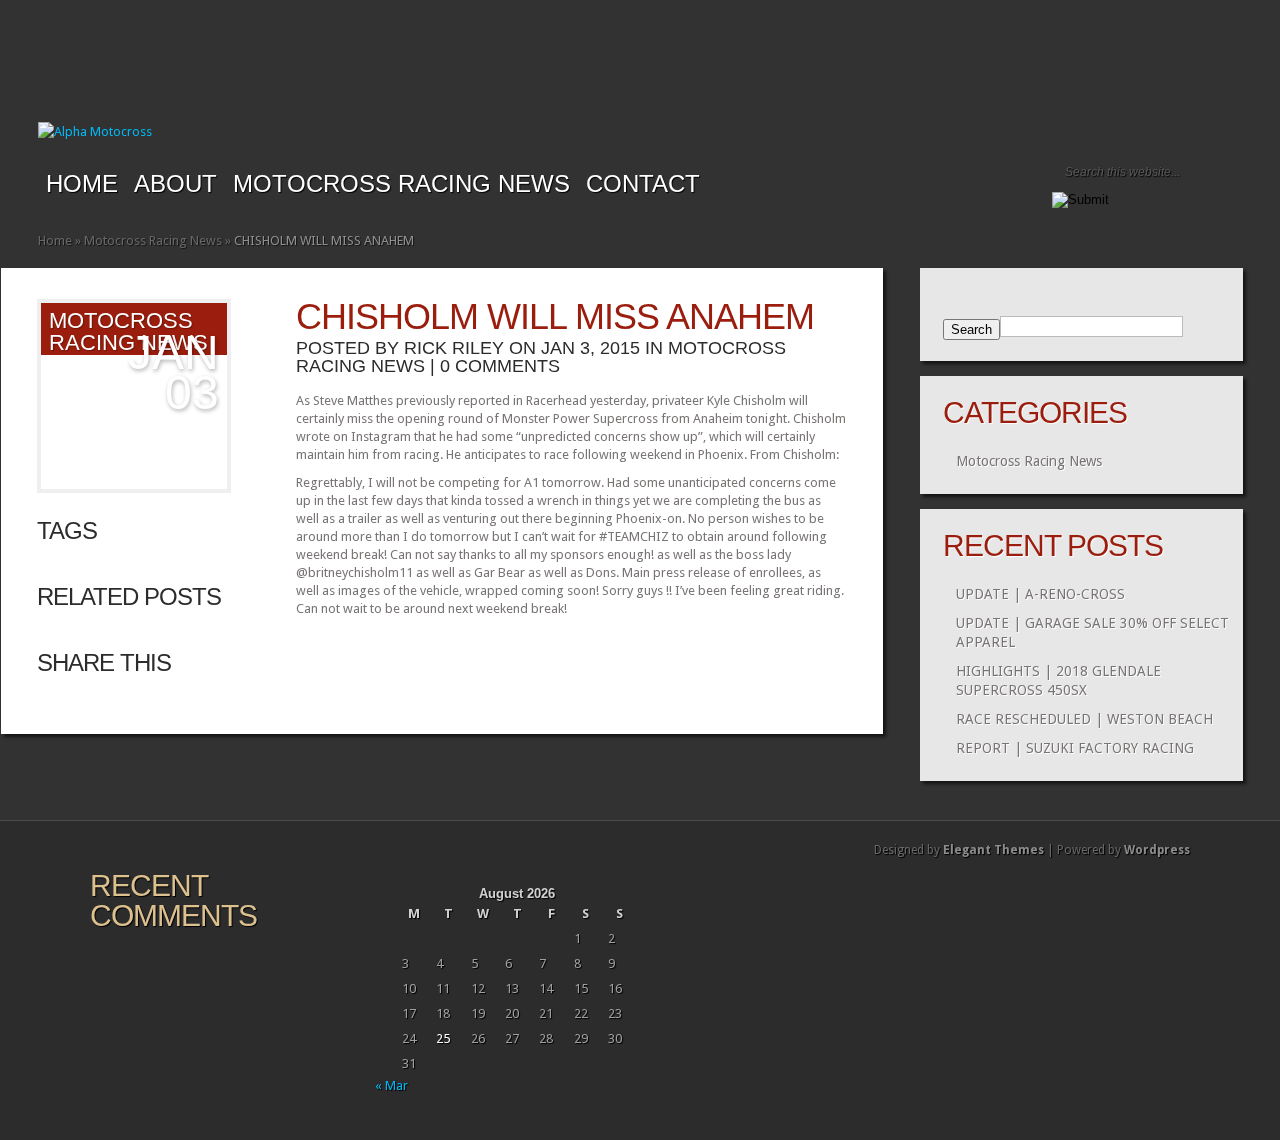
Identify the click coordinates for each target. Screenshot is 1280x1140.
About (175, 183)
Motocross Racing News (401, 183)
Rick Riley (454, 348)
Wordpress (1157, 850)
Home (82, 183)
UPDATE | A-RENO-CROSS (1040, 594)
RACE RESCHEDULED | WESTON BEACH (1084, 719)
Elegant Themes (993, 850)
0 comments (500, 366)
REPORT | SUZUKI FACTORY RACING (1075, 748)
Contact (643, 183)
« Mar (391, 1085)
